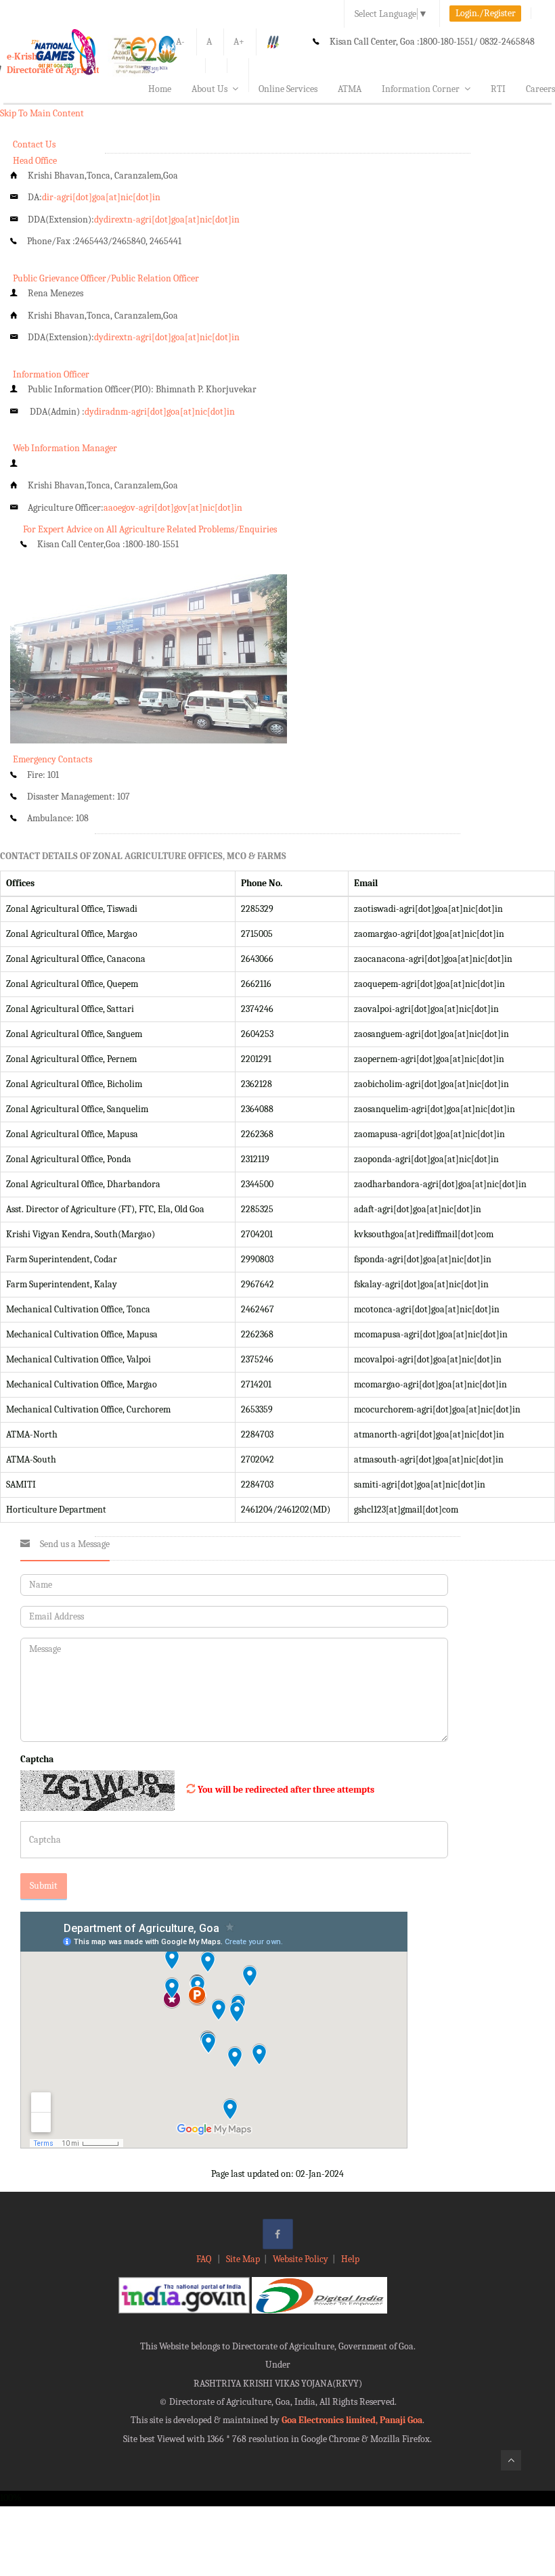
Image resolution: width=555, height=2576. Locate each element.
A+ (239, 42)
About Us (209, 89)
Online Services (288, 89)
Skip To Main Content (42, 113)
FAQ (205, 2259)
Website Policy (301, 2259)
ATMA (350, 89)
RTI (498, 89)
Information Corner (421, 89)
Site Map (243, 2259)
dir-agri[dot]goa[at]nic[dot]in (101, 197)
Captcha (37, 1759)
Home (160, 89)
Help (350, 2259)
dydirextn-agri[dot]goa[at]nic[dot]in (167, 220)
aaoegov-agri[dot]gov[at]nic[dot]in (173, 508)
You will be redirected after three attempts (286, 1790)
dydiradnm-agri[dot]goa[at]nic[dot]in (160, 412)
